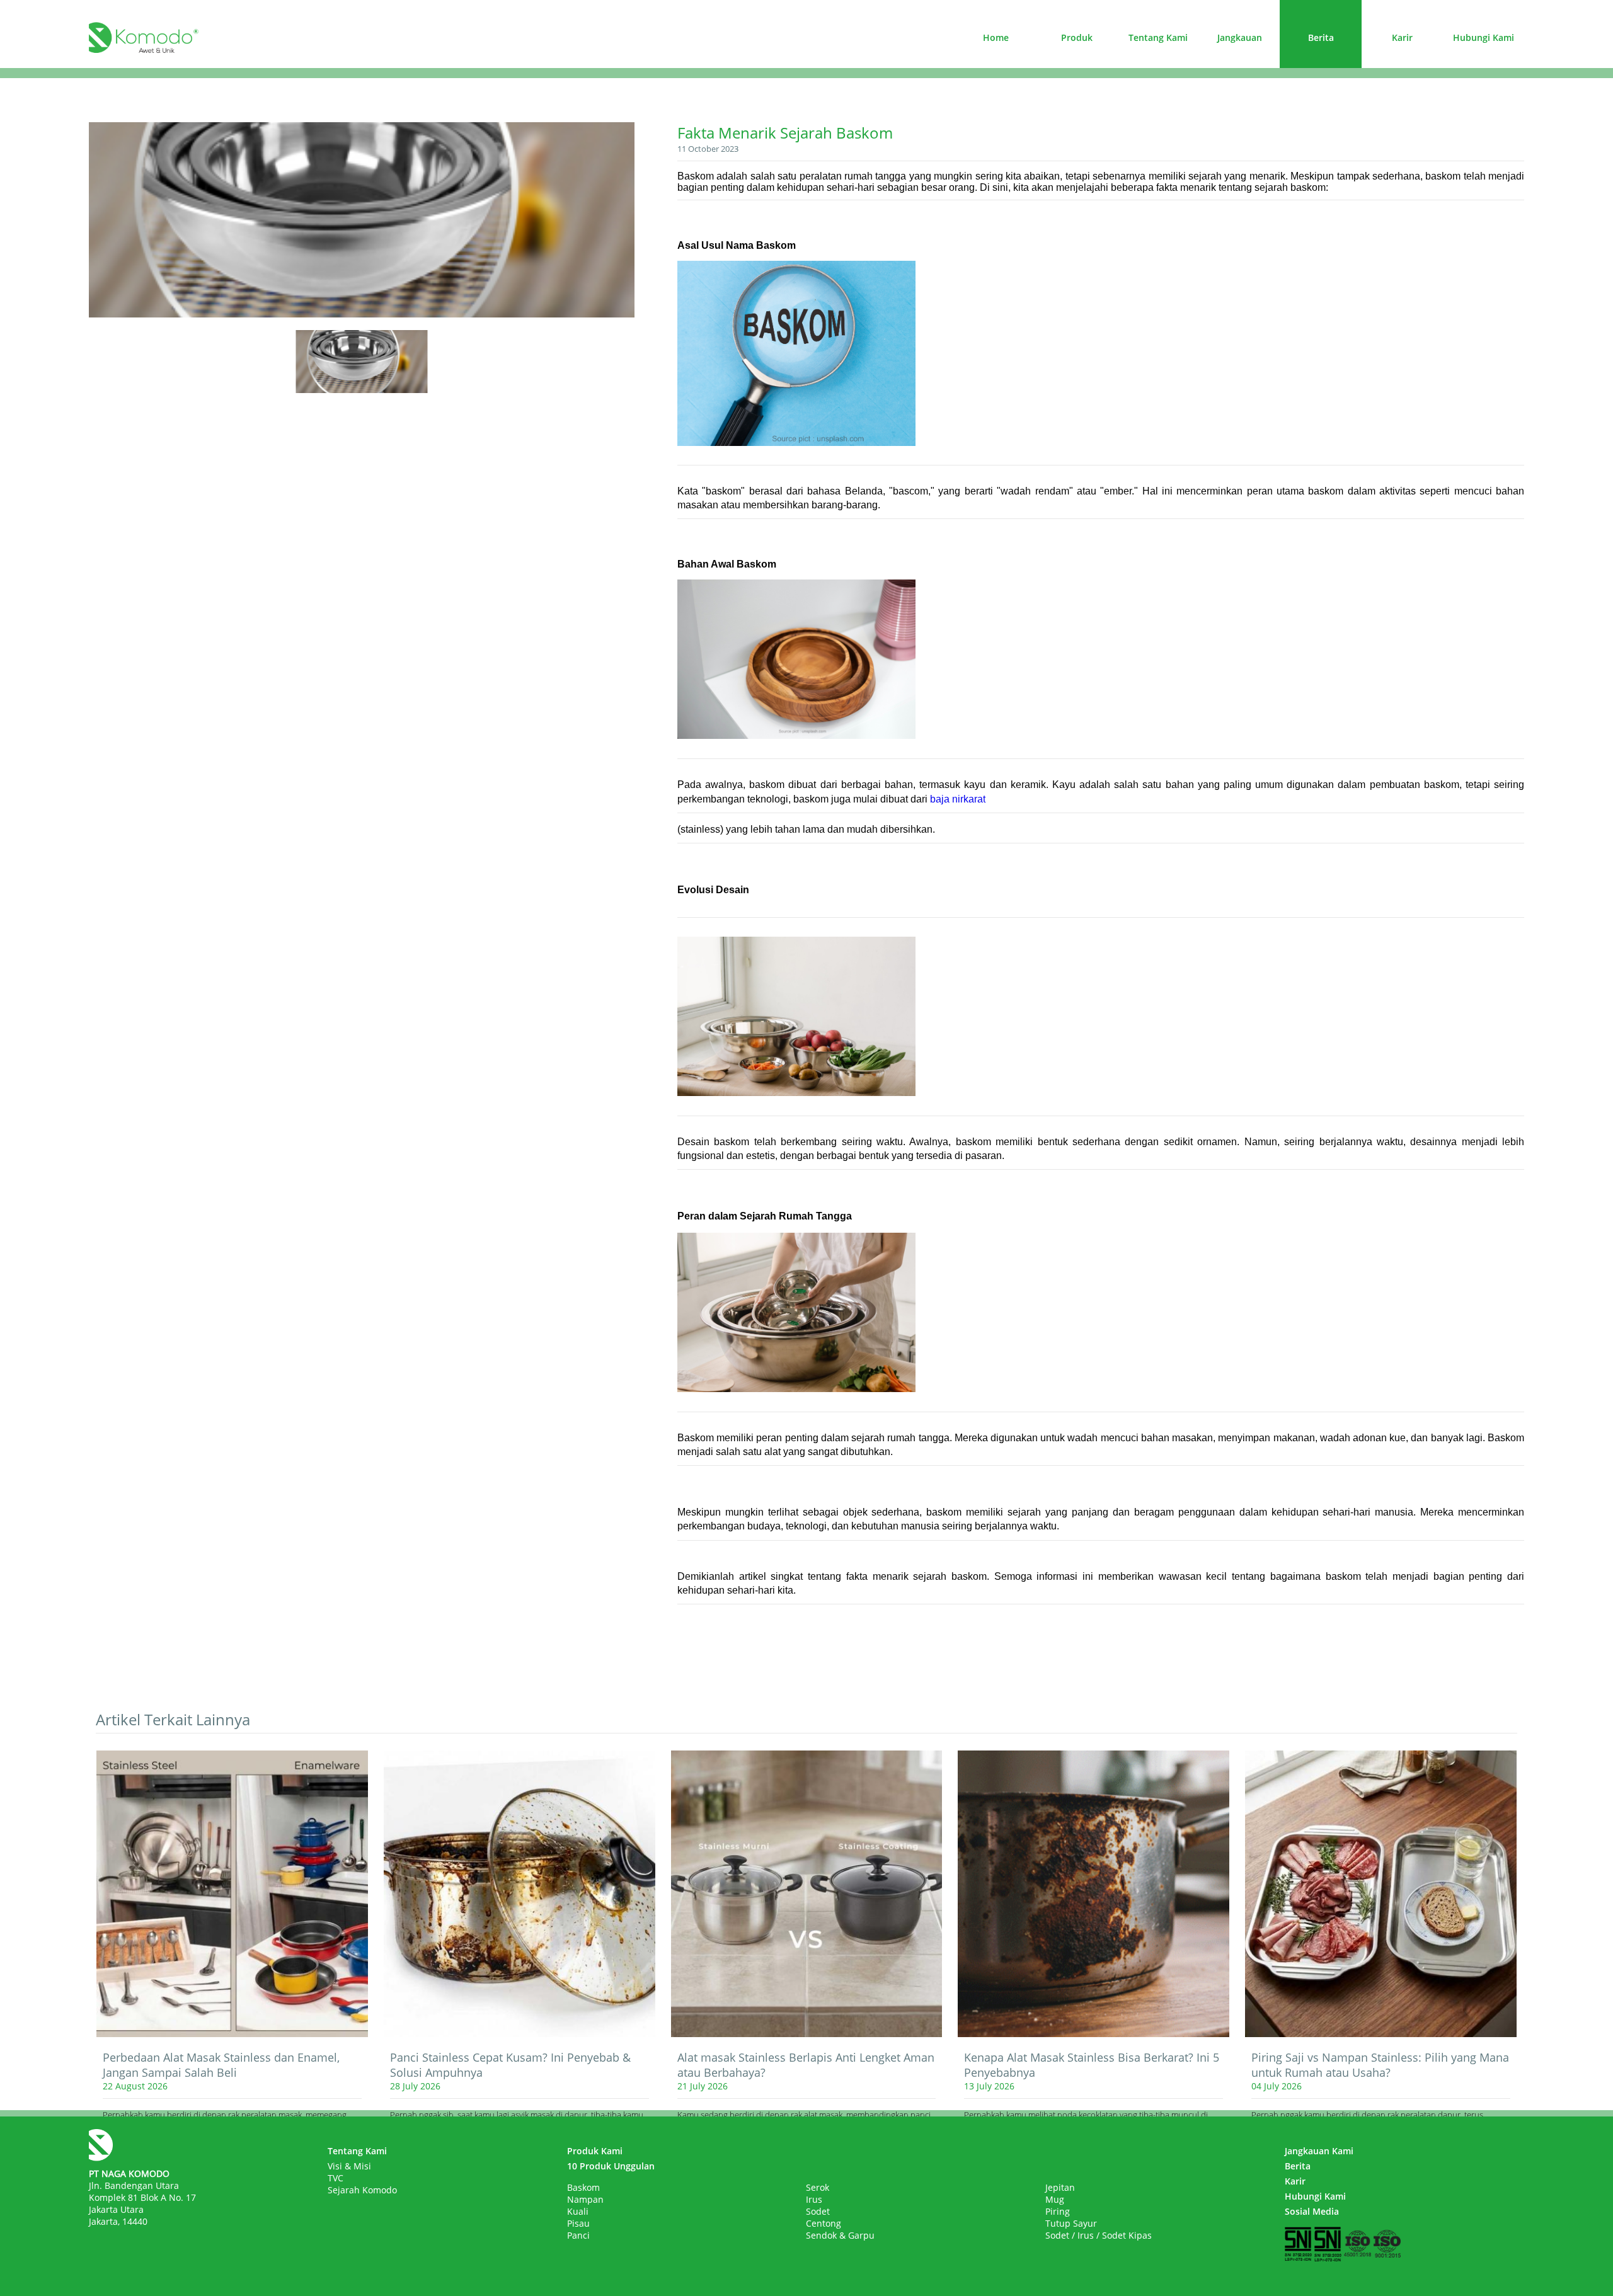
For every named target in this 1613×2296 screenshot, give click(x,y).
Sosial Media (1312, 2211)
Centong (824, 2223)
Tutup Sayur (1071, 2223)
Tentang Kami (1158, 37)
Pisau (578, 2223)
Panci (578, 2235)
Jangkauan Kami (1319, 2151)
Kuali (578, 2211)
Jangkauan (1240, 37)
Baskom (583, 2187)
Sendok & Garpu (840, 2235)
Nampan (585, 2199)
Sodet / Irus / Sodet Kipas (1099, 2235)
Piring (1058, 2211)
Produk (1077, 37)
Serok (818, 2187)
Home (996, 37)
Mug (1055, 2199)
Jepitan (1060, 2187)
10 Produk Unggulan (611, 2166)
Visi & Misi (349, 2166)
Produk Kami (595, 2151)
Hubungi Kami (1484, 37)
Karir (1402, 37)
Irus (814, 2199)
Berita (1321, 37)
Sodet (818, 2211)
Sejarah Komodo (362, 2190)
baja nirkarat (958, 799)
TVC (336, 2178)
